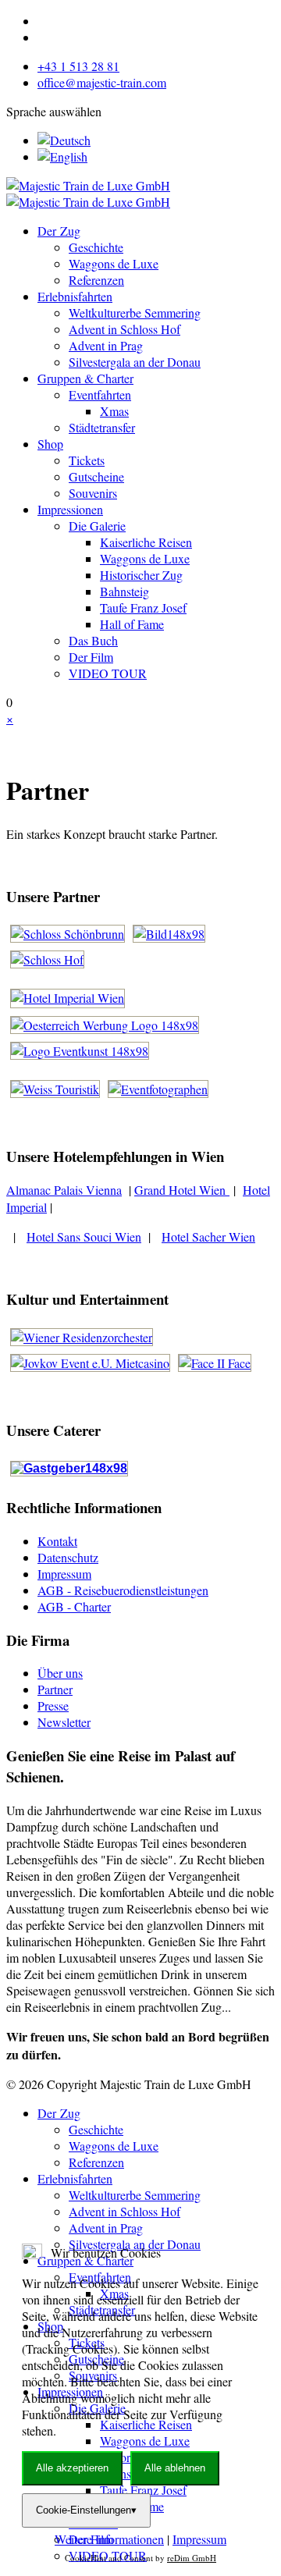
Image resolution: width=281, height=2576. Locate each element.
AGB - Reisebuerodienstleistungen (123, 1590)
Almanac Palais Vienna (64, 1190)
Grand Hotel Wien (182, 1190)
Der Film (91, 657)
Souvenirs (93, 493)
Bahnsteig (124, 591)
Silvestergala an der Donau (135, 362)
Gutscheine (96, 476)
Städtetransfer (102, 427)
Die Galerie (97, 526)
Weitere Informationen (109, 2539)
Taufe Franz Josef (143, 608)
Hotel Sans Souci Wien (84, 1236)
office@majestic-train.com (102, 82)
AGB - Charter (74, 1606)
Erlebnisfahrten (75, 296)
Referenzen (96, 280)
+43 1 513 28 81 (78, 66)
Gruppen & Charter (85, 378)
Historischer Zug (141, 575)
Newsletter (64, 1722)
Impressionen (70, 509)
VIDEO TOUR (108, 673)
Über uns (60, 1673)
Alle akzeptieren (72, 2468)
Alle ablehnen (175, 2468)
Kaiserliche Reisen (146, 542)
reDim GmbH (192, 2558)
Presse (53, 1705)
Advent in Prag (106, 345)
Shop (50, 444)
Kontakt (57, 1541)
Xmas (114, 411)
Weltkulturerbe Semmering (135, 313)
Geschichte (96, 247)
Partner (55, 1689)
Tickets (87, 460)
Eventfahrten (100, 394)
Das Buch (93, 640)
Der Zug (59, 231)
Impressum (64, 1574)
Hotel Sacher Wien (208, 1236)
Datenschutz (68, 1557)
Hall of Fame (132, 624)
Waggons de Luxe (114, 263)
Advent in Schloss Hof (124, 329)
